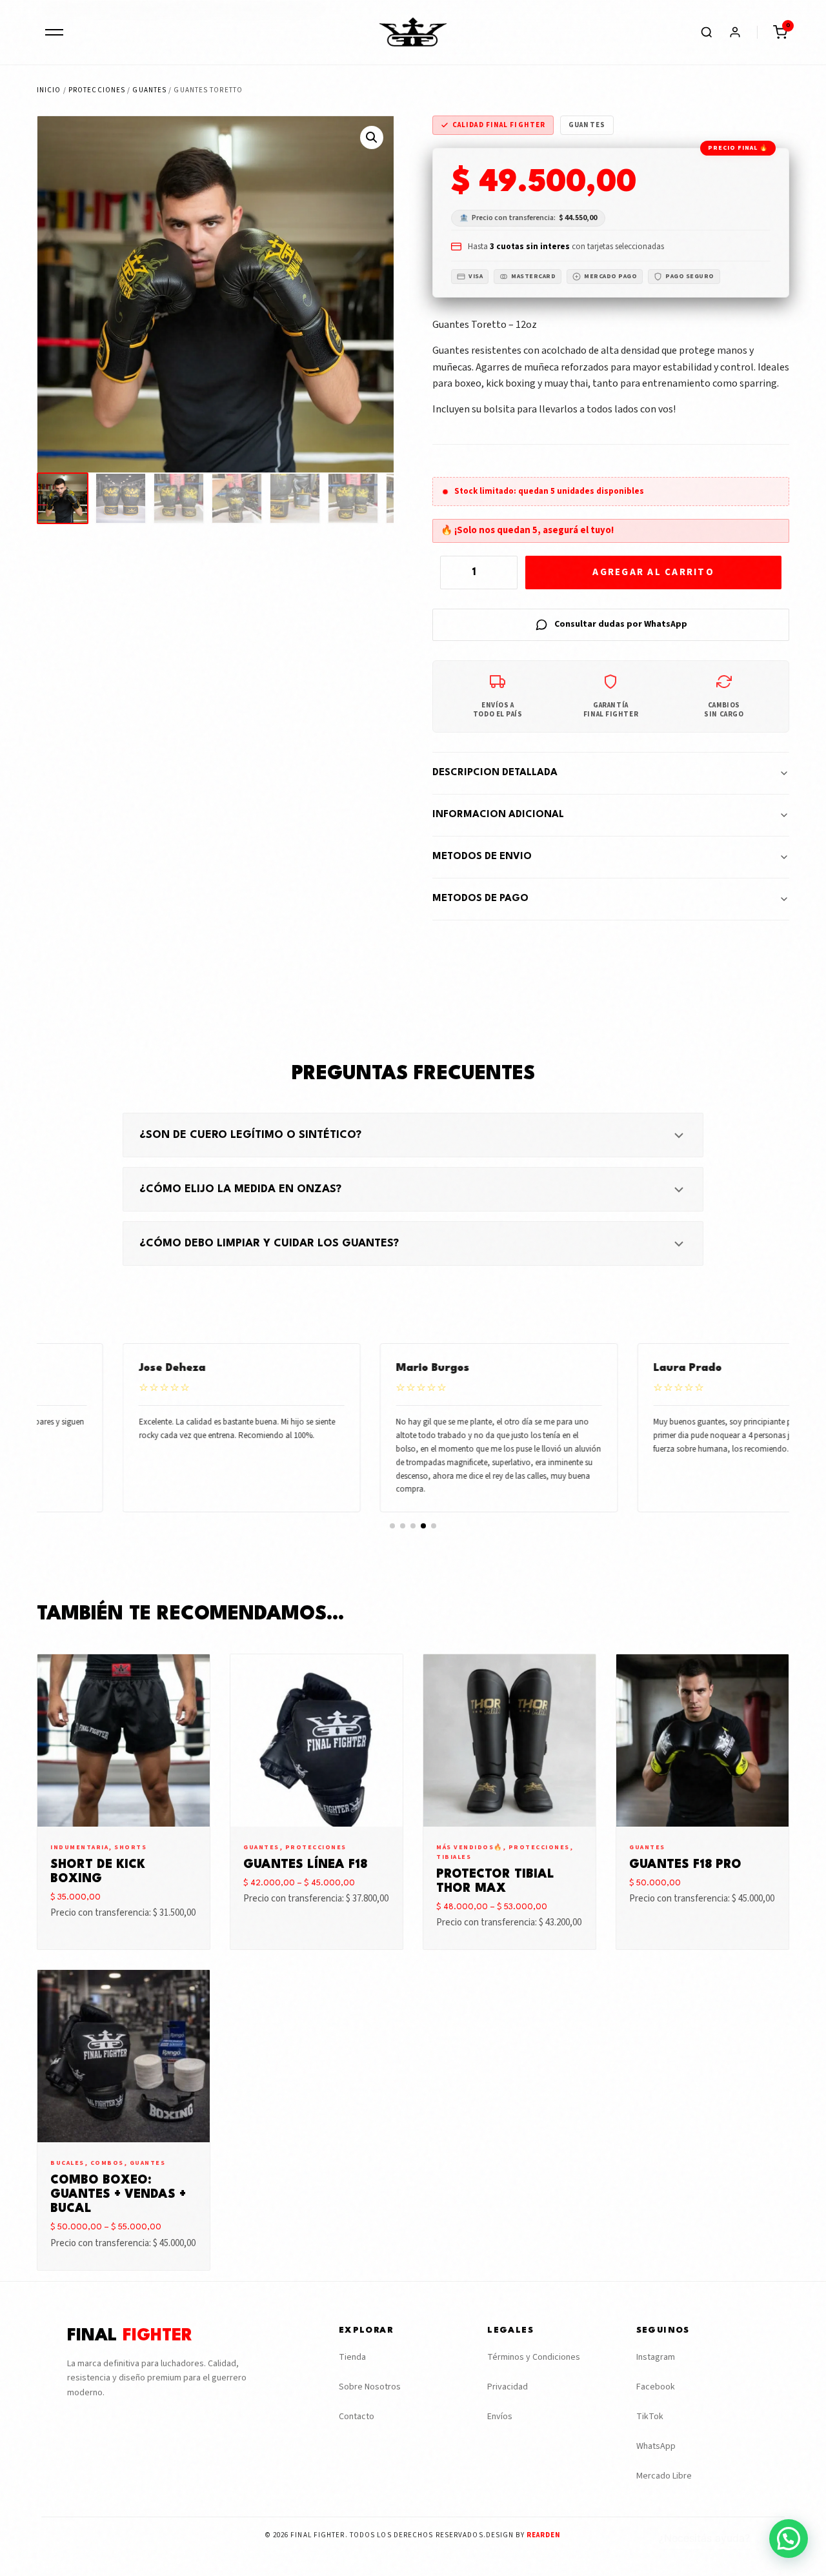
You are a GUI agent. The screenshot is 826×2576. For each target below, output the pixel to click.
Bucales (67, 2163)
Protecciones (97, 90)
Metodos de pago (480, 899)
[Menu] (54, 32)
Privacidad (508, 2387)
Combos (107, 2163)
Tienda (352, 2357)
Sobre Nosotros (370, 2387)
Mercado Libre (664, 2476)
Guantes (149, 90)
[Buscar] (707, 32)
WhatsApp (656, 2446)
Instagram (656, 2357)
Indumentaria (79, 1847)
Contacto (357, 2417)
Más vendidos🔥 (469, 1847)
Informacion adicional (498, 815)
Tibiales (454, 1857)
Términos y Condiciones (534, 2357)
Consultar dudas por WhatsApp (621, 624)
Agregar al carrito (653, 572)
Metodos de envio (482, 857)
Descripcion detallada (495, 773)
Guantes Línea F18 (305, 1865)
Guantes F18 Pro (685, 1865)
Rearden (544, 2535)
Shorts (130, 1847)
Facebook (656, 2387)
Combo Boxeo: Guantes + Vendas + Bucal (118, 2195)
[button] (780, 32)
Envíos (500, 2417)
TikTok (650, 2417)
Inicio (49, 90)
